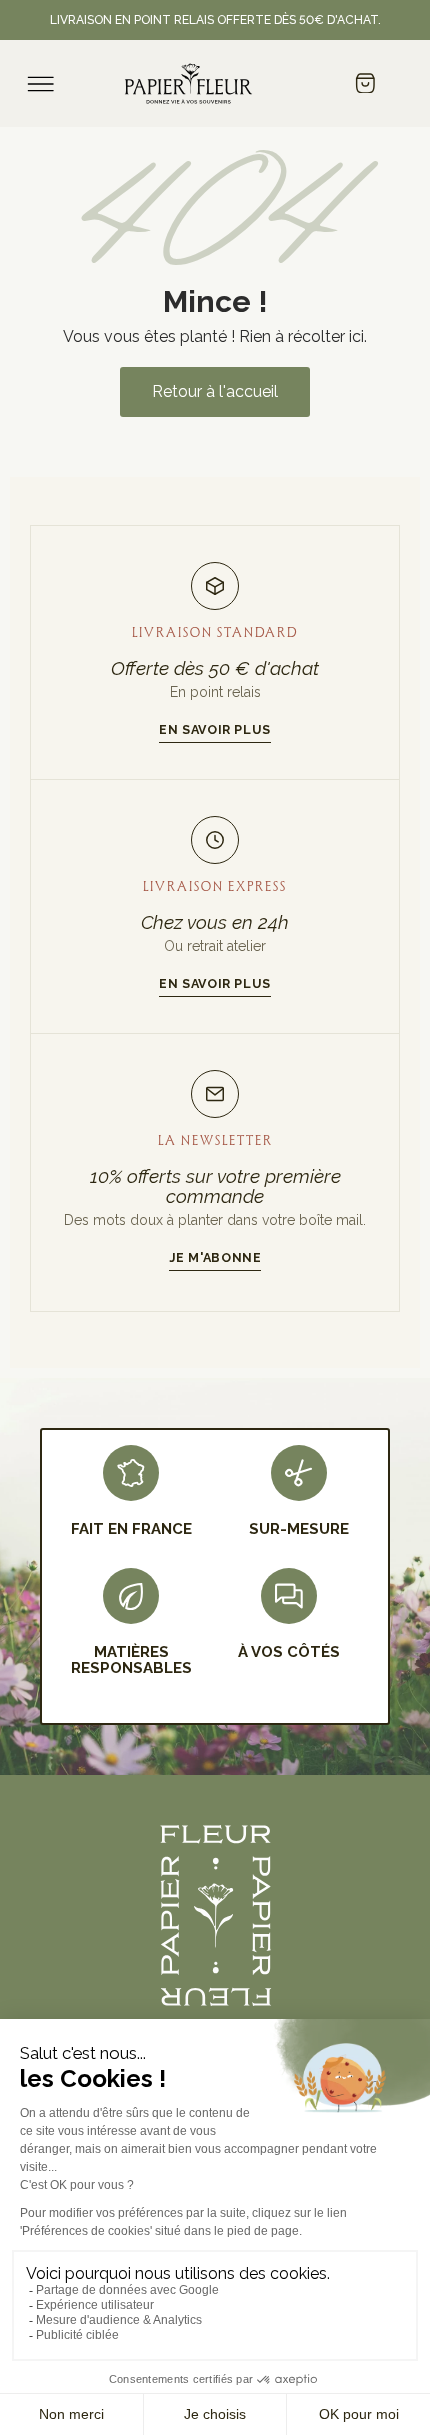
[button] (215, 392)
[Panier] (365, 85)
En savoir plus (215, 729)
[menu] (41, 84)
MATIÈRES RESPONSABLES (131, 1660)
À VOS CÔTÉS (289, 1652)
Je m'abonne (215, 1257)
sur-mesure (299, 1529)
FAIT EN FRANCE (131, 1529)
